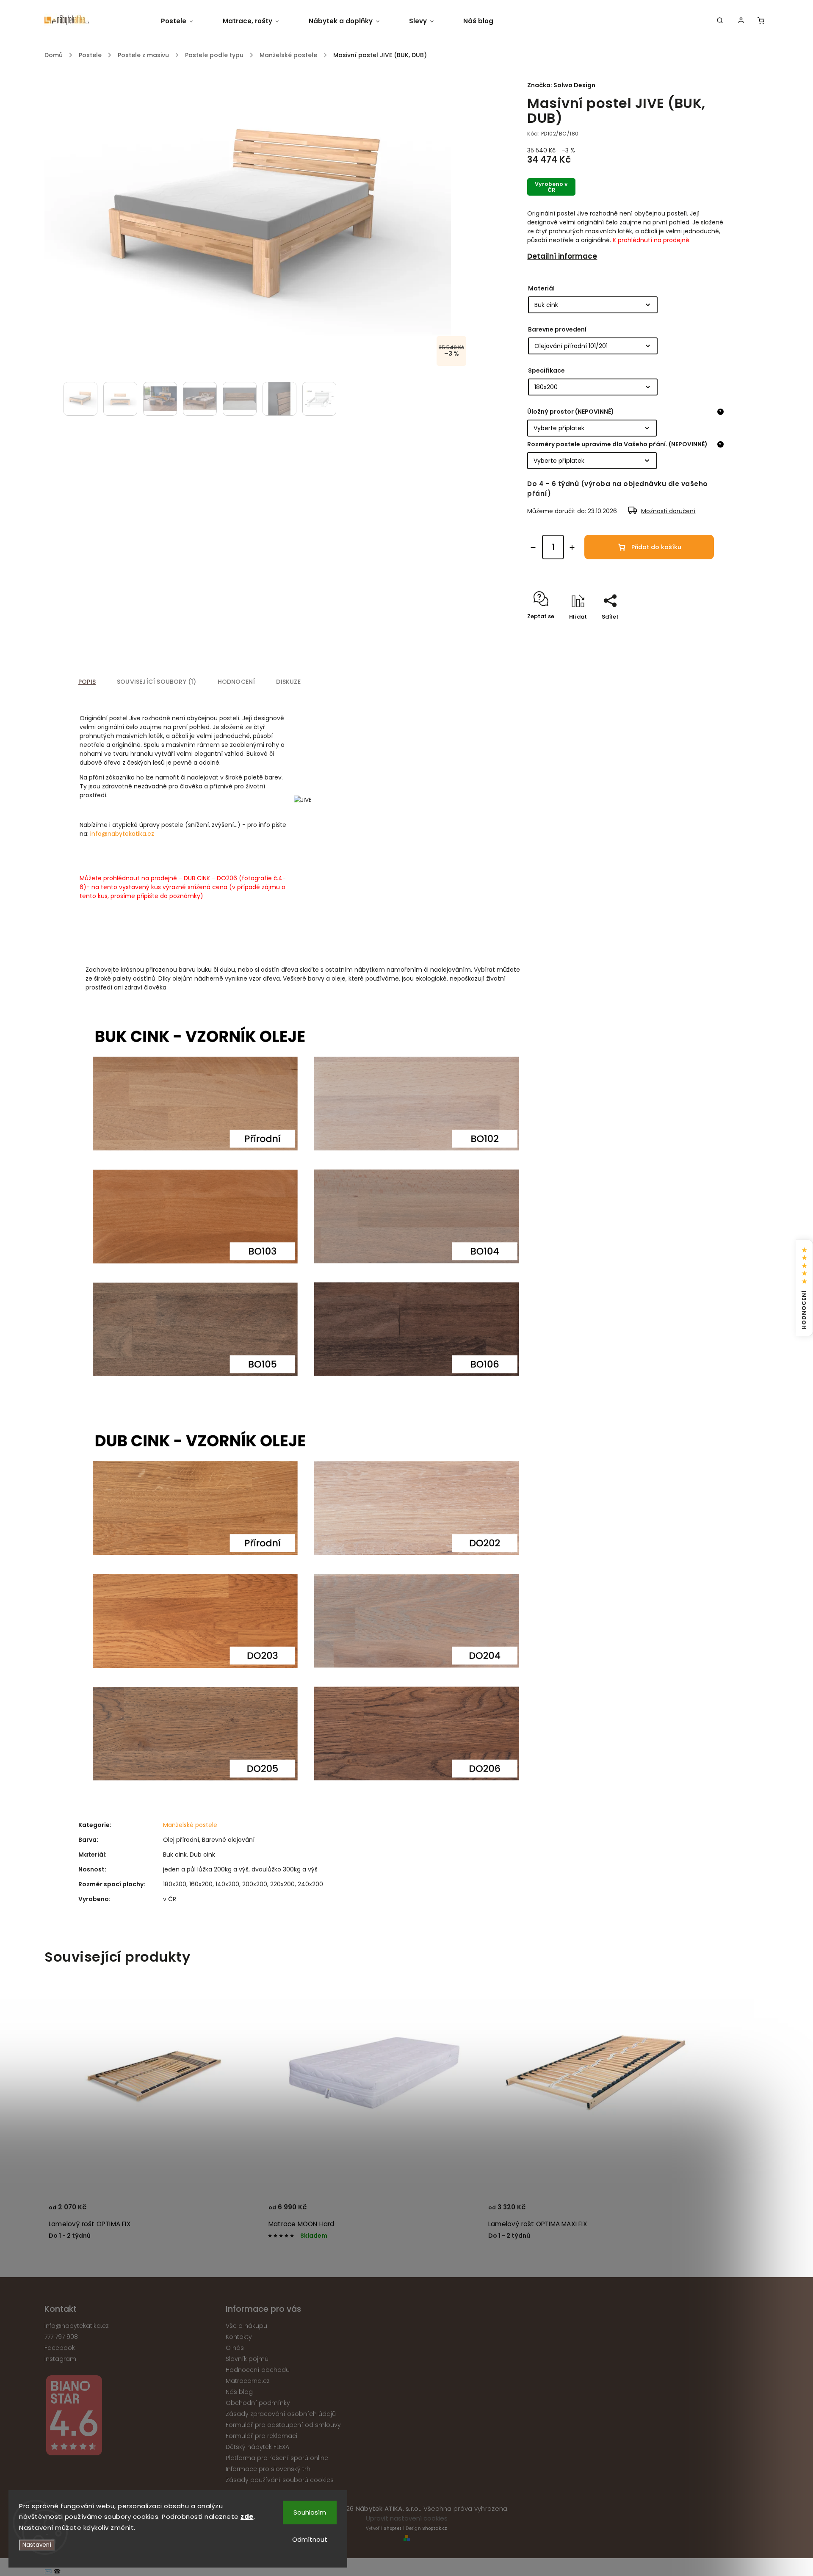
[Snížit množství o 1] (533, 547)
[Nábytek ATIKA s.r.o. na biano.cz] (132, 2417)
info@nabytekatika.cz (122, 834)
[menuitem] (184, 21)
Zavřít (697, 632)
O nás (235, 2348)
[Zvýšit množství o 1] (572, 547)
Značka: (561, 85)
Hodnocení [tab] (236, 682)
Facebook (60, 2348)
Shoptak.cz (435, 2528)
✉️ (48, 2571)
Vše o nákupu (246, 2326)
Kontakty (239, 2337)
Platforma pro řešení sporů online (277, 2458)
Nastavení (37, 2545)
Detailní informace (562, 256)
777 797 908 (61, 2337)
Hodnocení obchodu (258, 2370)
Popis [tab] (87, 682)
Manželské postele (190, 1825)
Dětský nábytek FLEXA (257, 2447)
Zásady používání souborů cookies (280, 2480)
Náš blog (239, 2392)
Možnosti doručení (668, 511)
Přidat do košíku (656, 547)
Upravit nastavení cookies (407, 2518)
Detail (243, 2211)
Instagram (60, 2359)
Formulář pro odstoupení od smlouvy (283, 2425)
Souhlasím (310, 2512)
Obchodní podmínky (258, 2403)
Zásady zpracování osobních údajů (281, 2414)
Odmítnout (310, 2539)
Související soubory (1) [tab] (157, 682)
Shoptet (393, 2528)
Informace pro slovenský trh (268, 2469)
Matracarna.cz (248, 2381)
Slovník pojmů (247, 2359)
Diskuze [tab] (288, 682)
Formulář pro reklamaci (261, 2436)
